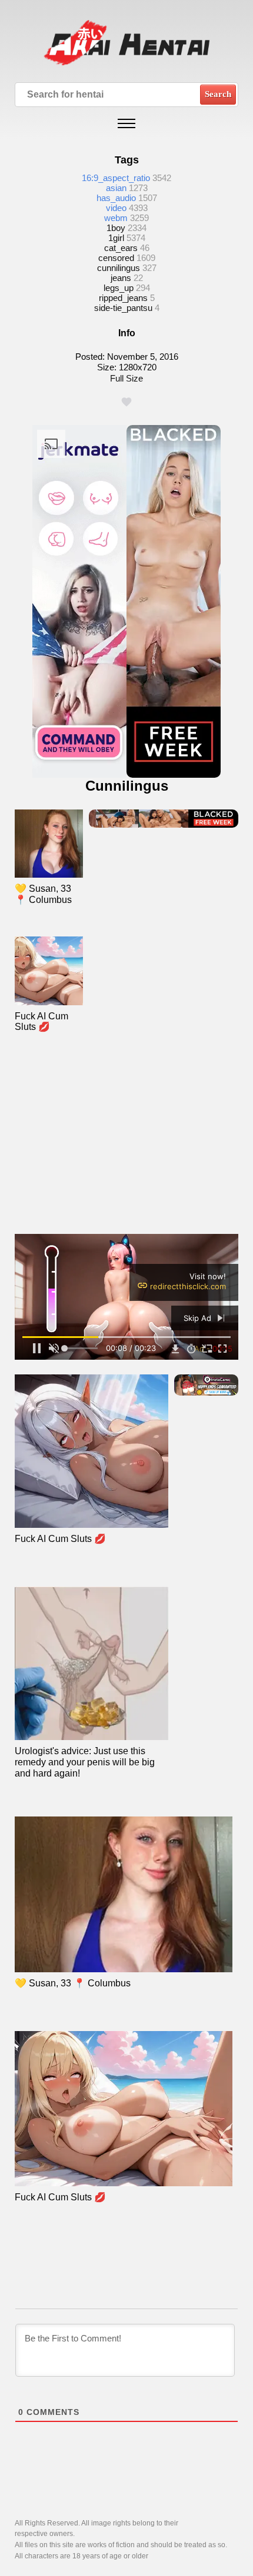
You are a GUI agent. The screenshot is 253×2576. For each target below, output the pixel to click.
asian (116, 188)
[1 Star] (126, 402)
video (116, 208)
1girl (116, 238)
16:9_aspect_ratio (116, 178)
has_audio (116, 198)
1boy (116, 228)
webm (116, 218)
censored (116, 258)
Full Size (126, 378)
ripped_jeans (123, 298)
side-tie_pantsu (123, 308)
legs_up (119, 288)
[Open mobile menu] (126, 123)
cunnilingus (119, 268)
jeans (121, 278)
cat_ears (121, 248)
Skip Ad (199, 1318)
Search (218, 94)
